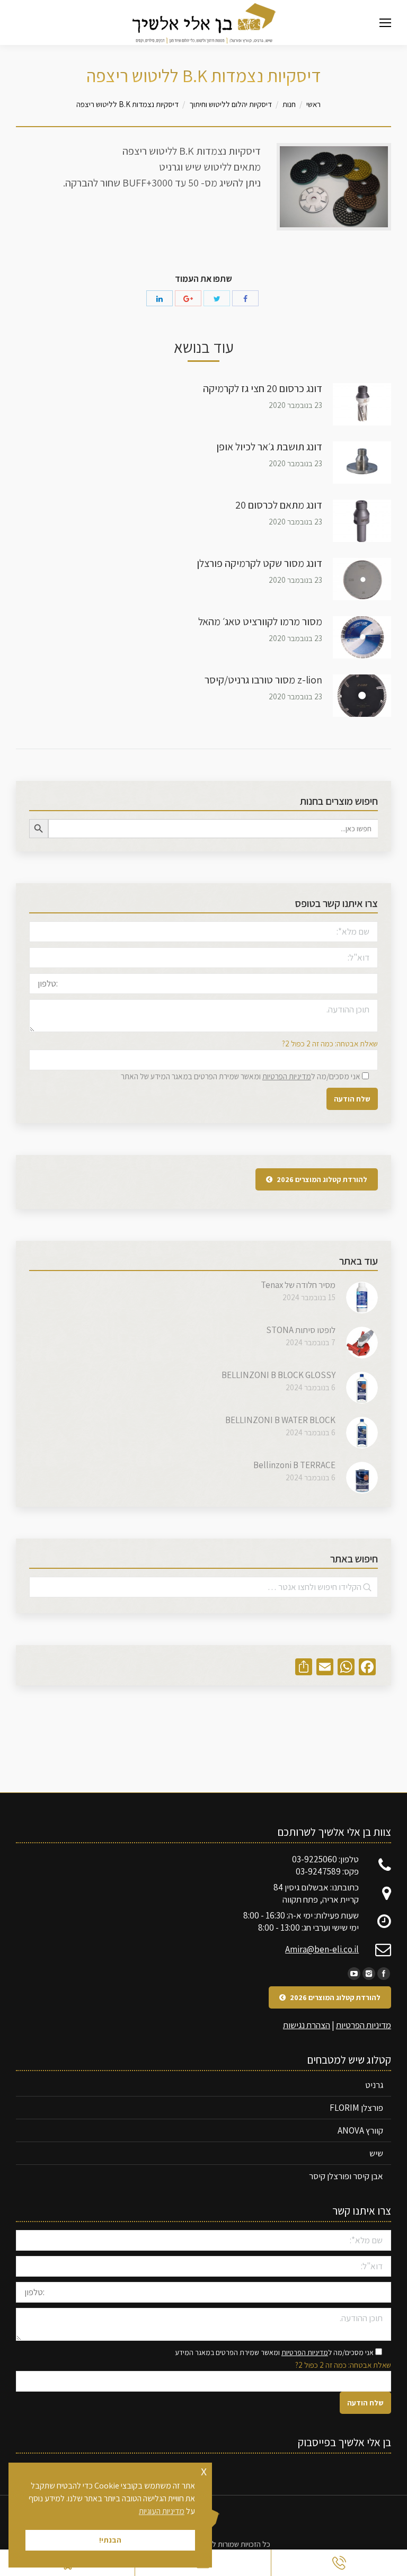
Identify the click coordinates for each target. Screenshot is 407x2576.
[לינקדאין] (160, 298)
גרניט (374, 2085)
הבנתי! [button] (110, 2540)
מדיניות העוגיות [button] (162, 2511)
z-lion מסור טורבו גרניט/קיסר (263, 680)
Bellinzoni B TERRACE (294, 1465)
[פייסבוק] (245, 298)
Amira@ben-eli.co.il (322, 1949)
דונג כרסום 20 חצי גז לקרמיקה (263, 388)
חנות (289, 104)
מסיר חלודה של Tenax (298, 1285)
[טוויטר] (217, 298)
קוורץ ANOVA (360, 2130)
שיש (376, 2153)
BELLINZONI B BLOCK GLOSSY (278, 1375)
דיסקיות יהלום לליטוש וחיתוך (231, 104)
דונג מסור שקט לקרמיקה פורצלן (259, 563)
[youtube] (354, 1974)
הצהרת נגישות (307, 2025)
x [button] (204, 2470)
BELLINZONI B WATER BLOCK (280, 1420)
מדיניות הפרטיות (287, 1076)
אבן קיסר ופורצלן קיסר (346, 2176)
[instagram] (369, 1974)
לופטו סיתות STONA (301, 1330)
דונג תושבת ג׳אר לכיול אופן (269, 447)
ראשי (313, 104)
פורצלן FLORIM (356, 2108)
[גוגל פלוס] (188, 298)
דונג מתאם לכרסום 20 (279, 505)
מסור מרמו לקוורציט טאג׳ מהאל (260, 621)
